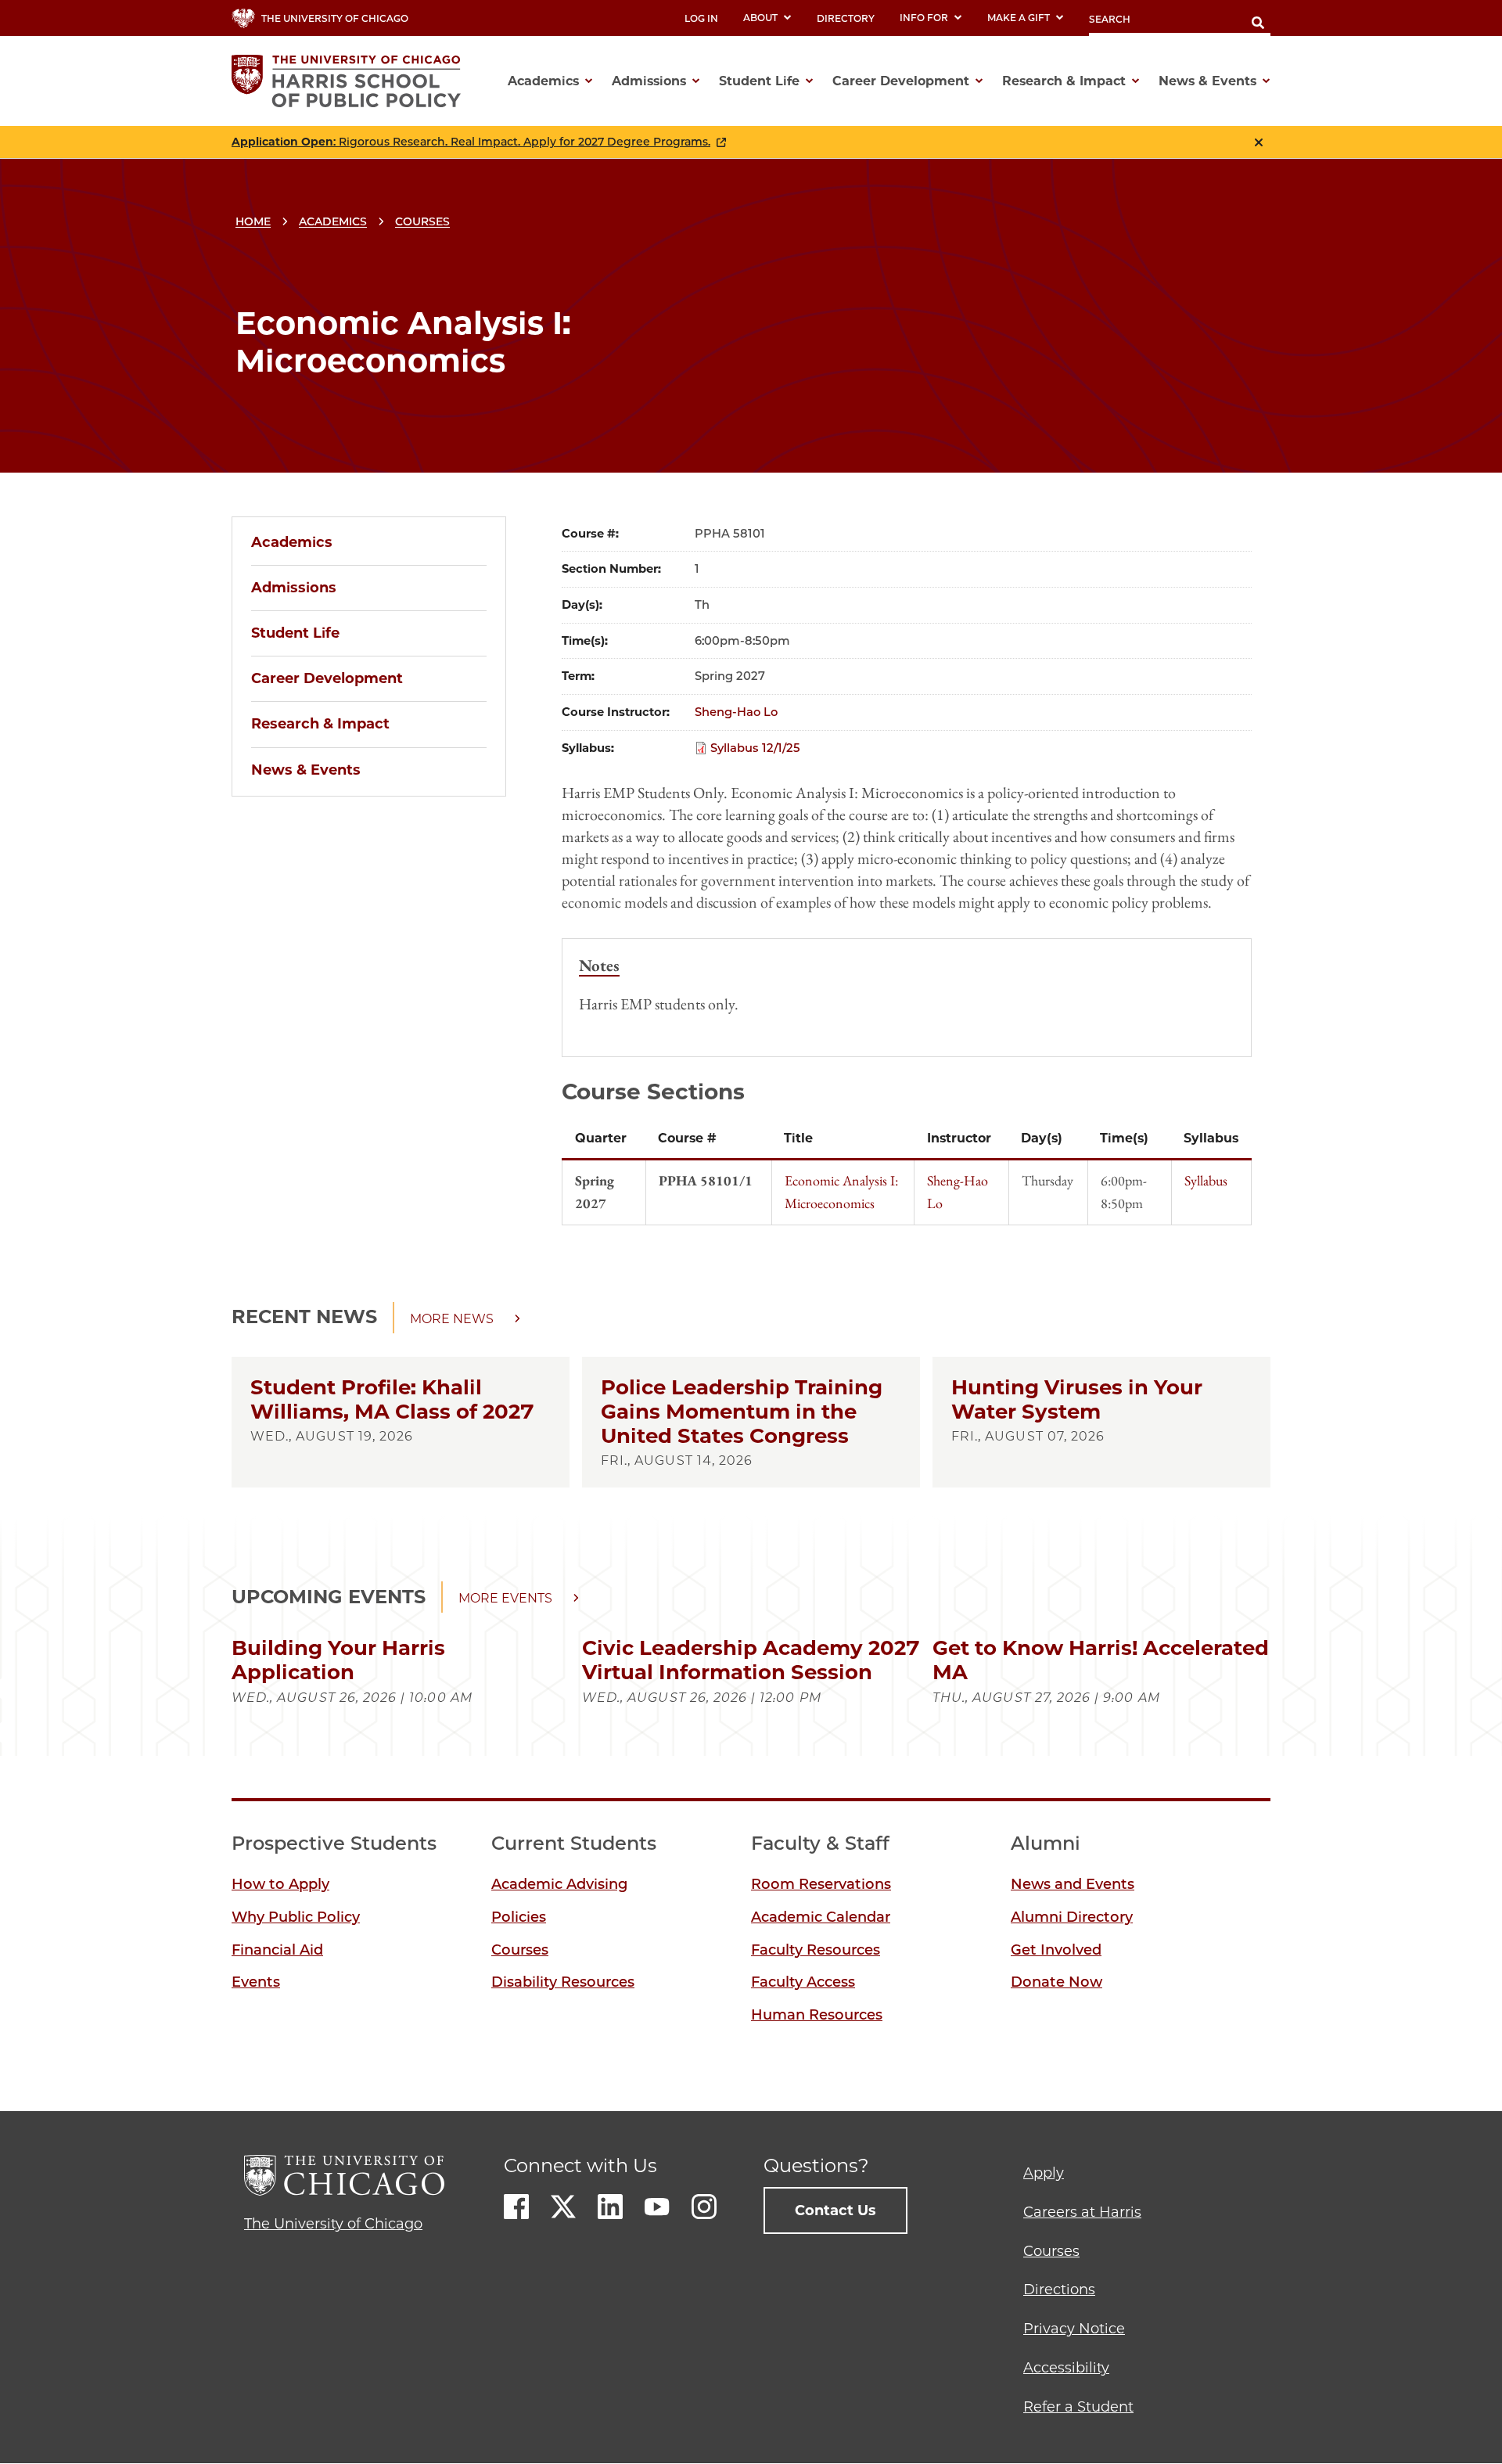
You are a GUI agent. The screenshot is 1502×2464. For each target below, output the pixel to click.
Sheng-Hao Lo (736, 712)
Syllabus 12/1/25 (755, 748)
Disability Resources (563, 1982)
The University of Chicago (333, 2224)
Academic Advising (559, 1884)
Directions (1059, 2290)
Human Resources (817, 2015)
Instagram (704, 2207)
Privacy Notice (1074, 2329)
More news (452, 1319)
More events (505, 1598)
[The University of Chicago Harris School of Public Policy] (351, 81)
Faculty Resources (816, 1950)
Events (256, 1982)
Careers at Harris (1082, 2212)
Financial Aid (277, 1950)
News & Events (306, 770)
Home (253, 221)
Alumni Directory (1072, 1917)
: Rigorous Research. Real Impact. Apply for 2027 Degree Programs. (471, 142)
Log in (701, 18)
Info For (924, 18)
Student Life (295, 633)
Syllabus (1206, 1180)
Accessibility (1066, 2368)
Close (1259, 142)
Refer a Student (1078, 2407)
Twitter (563, 2207)
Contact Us (835, 2210)
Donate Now (1056, 1982)
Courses (422, 221)
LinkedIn (610, 2207)
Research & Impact (320, 724)
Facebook (516, 2207)
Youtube (657, 2207)
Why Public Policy (296, 1917)
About (760, 18)
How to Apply (280, 1884)
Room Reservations (821, 1884)
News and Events (1073, 1884)
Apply (1044, 2173)
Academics (333, 221)
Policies (519, 1917)
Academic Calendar (821, 1917)
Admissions (294, 588)
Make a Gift (1019, 18)
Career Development (327, 678)
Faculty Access (803, 1982)
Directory (846, 18)
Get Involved (1056, 1950)
